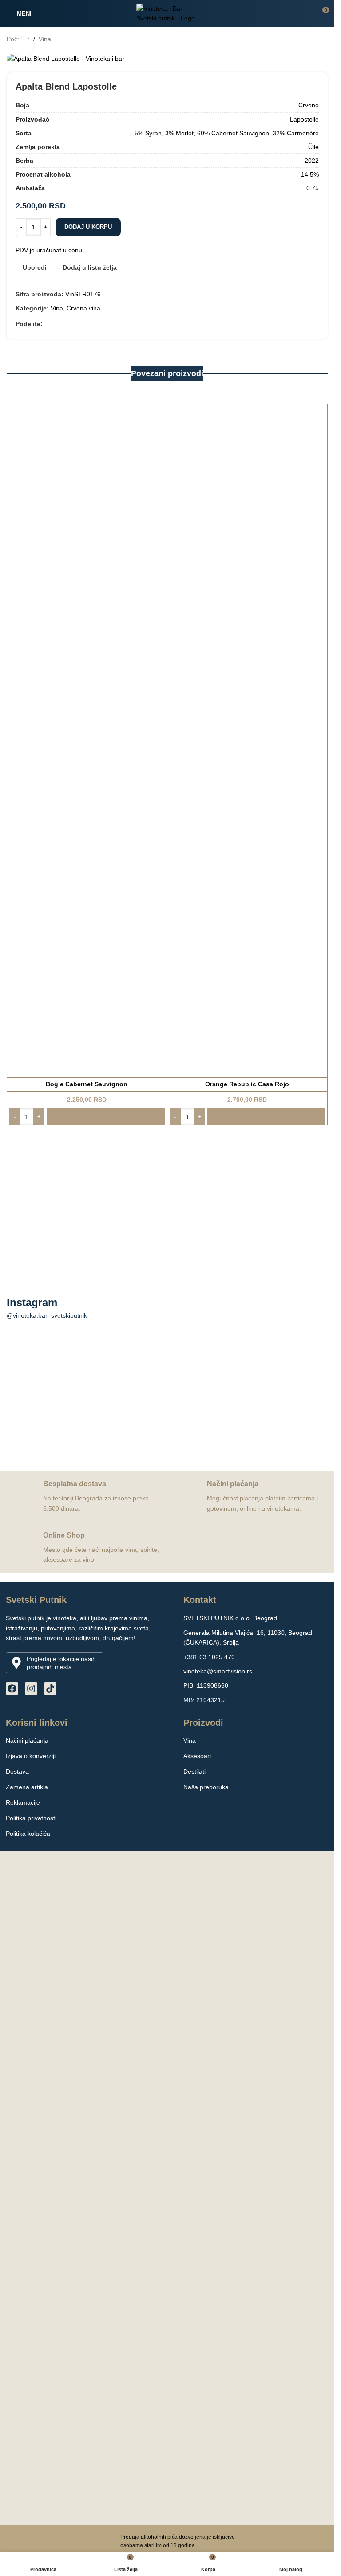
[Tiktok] (50, 1689)
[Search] (305, 13)
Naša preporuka (206, 1787)
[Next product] (322, 39)
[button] (87, 1117)
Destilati (194, 1771)
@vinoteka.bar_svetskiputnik (47, 1315)
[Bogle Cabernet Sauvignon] (87, 738)
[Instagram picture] (55, 1395)
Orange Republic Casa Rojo (247, 1084)
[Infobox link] (83, 1496)
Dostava (17, 1771)
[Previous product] (301, 39)
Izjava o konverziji (31, 1756)
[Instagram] (31, 1689)
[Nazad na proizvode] (312, 39)
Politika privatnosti (31, 1818)
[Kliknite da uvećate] (23, 47)
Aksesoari (197, 1756)
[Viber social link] (69, 324)
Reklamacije (23, 1802)
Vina (45, 39)
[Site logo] (167, 13)
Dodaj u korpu (88, 227)
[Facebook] (12, 1689)
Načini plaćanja (27, 1740)
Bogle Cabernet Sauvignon (87, 1084)
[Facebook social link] (48, 324)
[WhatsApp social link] (59, 324)
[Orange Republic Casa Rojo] (248, 738)
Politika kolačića (28, 1834)
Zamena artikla (27, 1787)
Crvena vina (83, 308)
